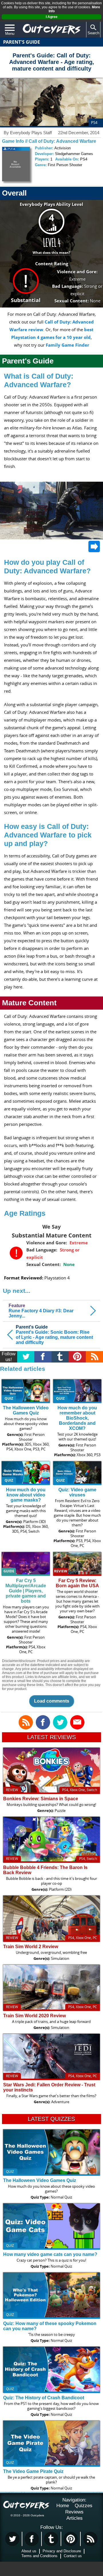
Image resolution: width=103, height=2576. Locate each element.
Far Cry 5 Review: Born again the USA (77, 1583)
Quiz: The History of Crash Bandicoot (44, 2398)
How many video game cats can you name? (50, 2254)
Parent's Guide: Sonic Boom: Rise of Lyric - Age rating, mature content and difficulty (54, 1335)
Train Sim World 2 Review (31, 1947)
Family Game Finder (68, 345)
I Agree (52, 17)
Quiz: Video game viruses (77, 1492)
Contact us (73, 2556)
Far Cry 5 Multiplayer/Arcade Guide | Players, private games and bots (26, 1591)
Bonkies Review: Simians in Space (41, 1799)
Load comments (52, 1701)
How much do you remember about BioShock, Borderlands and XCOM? (77, 1418)
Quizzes (84, 2506)
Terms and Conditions (39, 2556)
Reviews (74, 2512)
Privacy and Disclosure (62, 2551)
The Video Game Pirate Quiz (33, 2471)
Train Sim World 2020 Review (34, 2016)
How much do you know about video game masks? (26, 1495)
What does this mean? (51, 253)
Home (63, 2506)
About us (29, 2551)
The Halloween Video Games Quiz (26, 1410)
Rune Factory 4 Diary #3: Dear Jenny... (41, 1311)
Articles (75, 2518)
